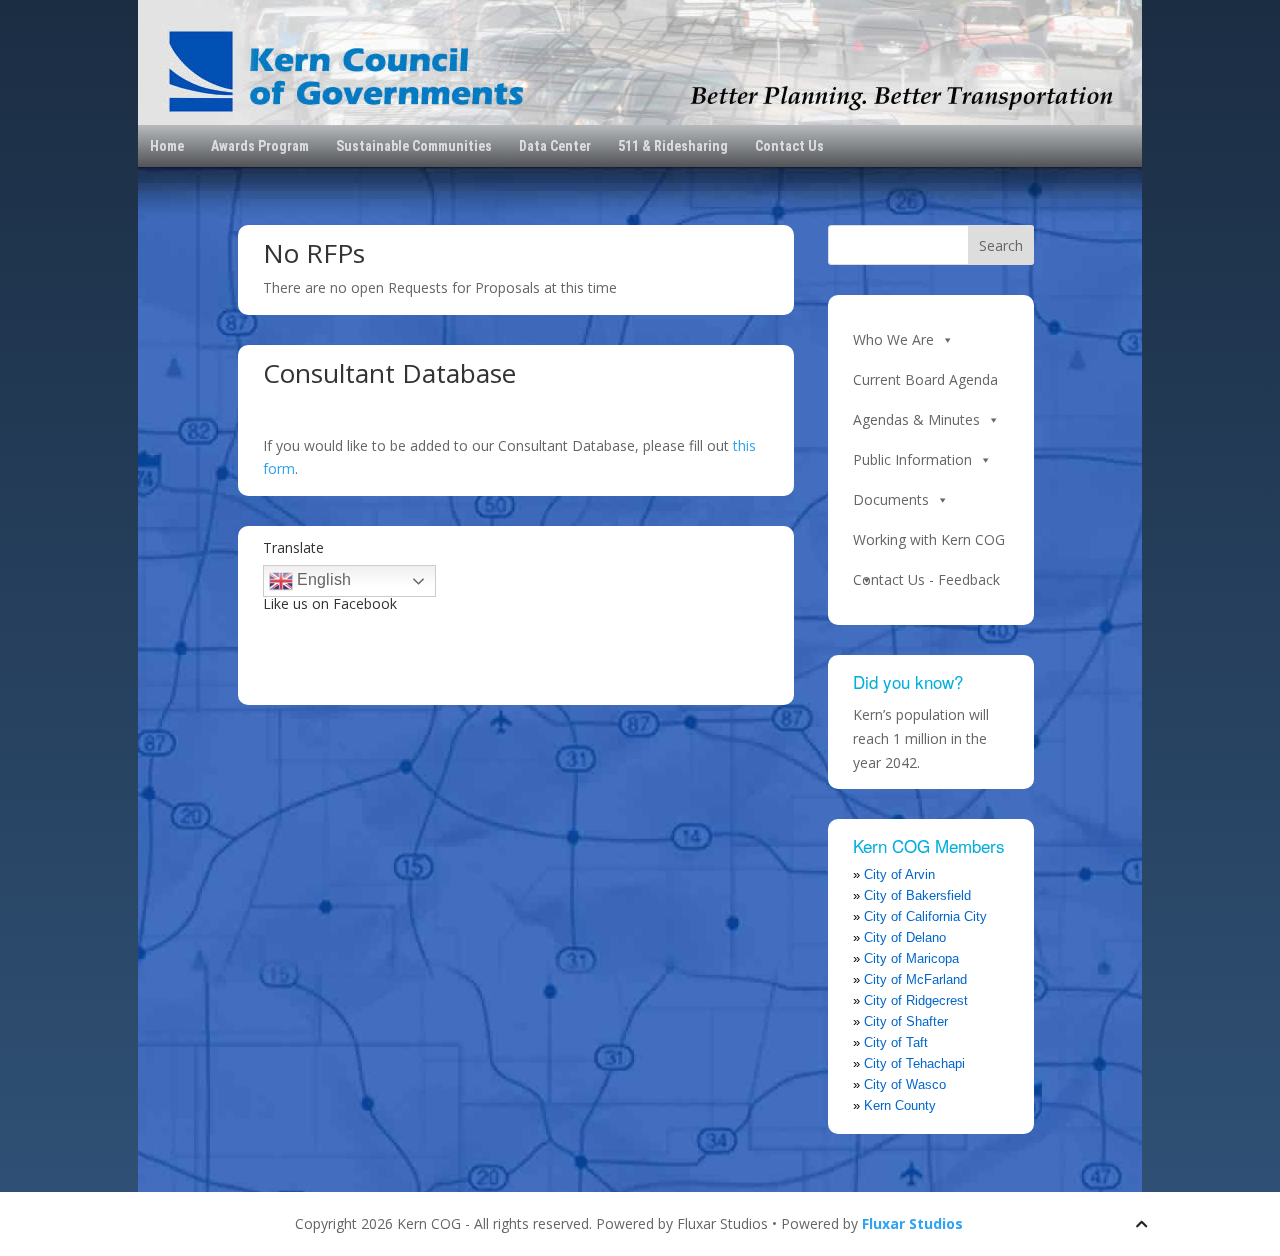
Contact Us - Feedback (926, 579)
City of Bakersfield (917, 895)
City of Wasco (905, 1084)
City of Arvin (899, 874)
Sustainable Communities (414, 146)
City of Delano (905, 937)
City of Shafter (906, 1021)
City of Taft (896, 1042)
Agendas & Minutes (916, 419)
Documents (891, 499)
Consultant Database (389, 373)
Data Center (555, 146)
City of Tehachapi (914, 1063)
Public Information (912, 459)
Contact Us (789, 146)
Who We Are (893, 339)
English (322, 579)
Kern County (900, 1105)
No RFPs (314, 253)
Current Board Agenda (925, 379)
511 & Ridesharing (673, 146)
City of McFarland (915, 979)
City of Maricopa (911, 958)
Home (167, 146)
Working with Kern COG (929, 539)
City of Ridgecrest (916, 1000)
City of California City (925, 916)
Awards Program (260, 146)
